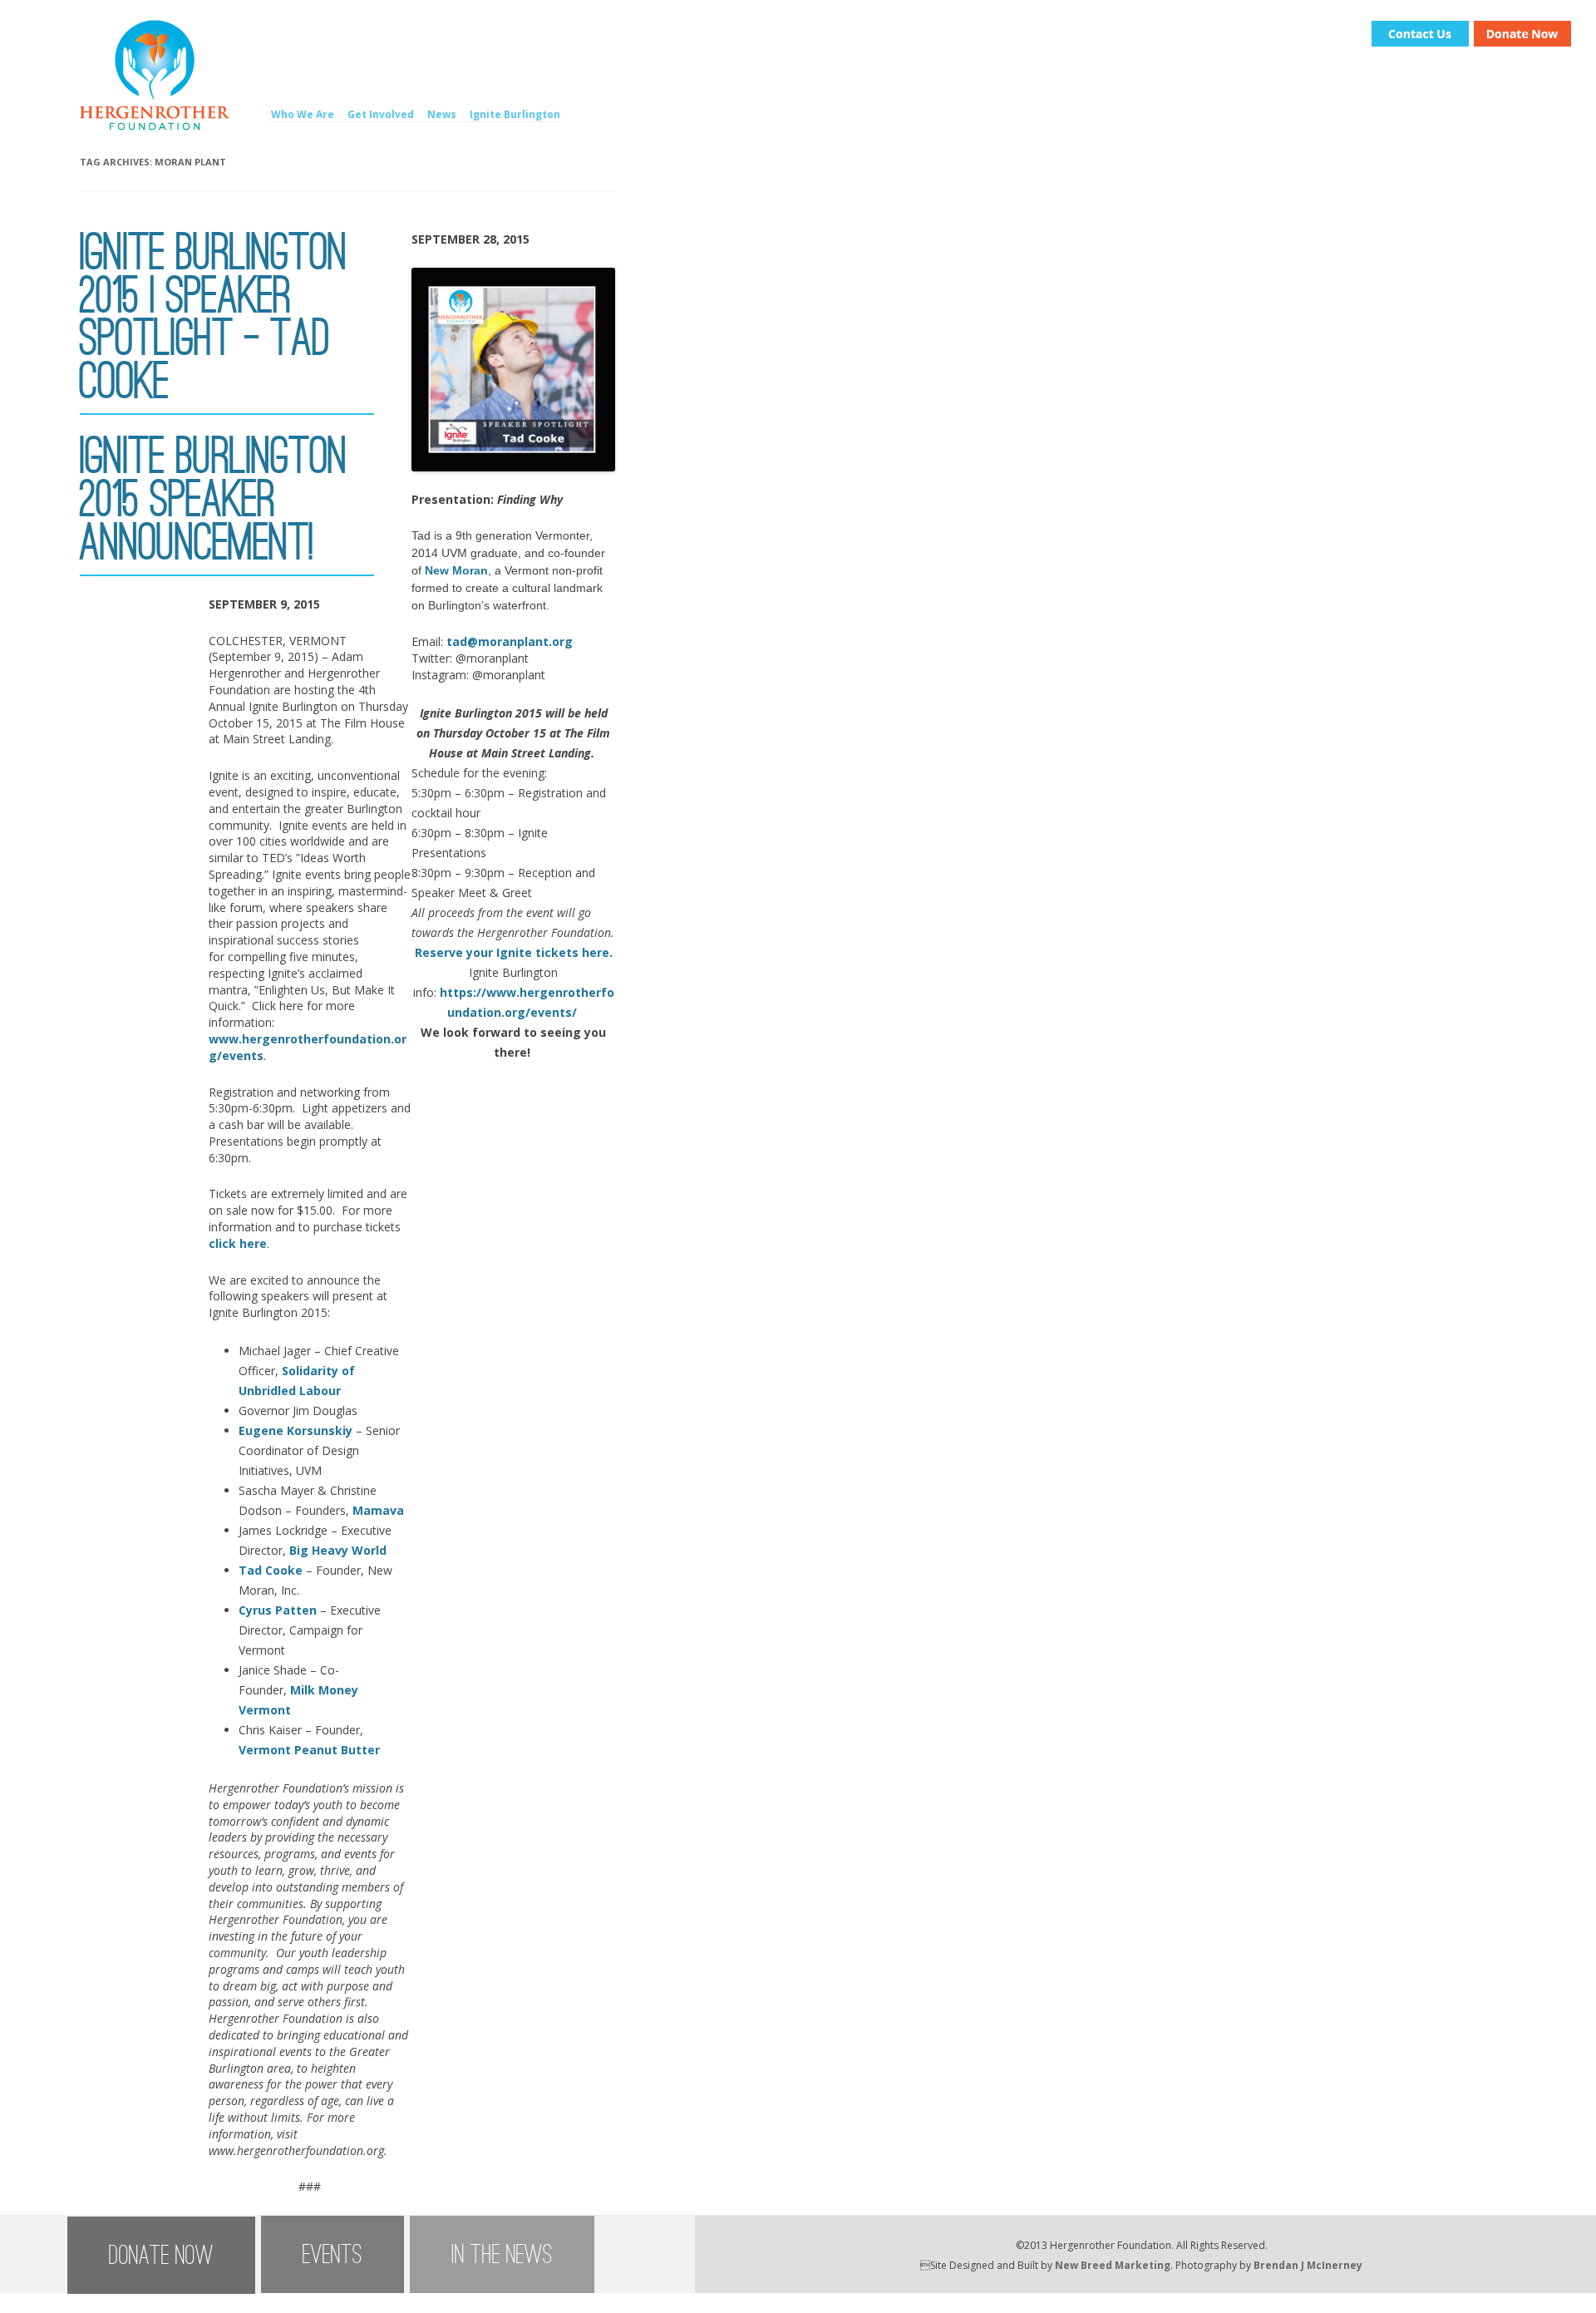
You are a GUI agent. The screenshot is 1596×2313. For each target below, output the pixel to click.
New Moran (456, 570)
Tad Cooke (271, 1570)
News (442, 114)
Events (332, 2254)
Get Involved (381, 114)
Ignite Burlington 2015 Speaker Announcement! (214, 499)
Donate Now (161, 2255)
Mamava (378, 1510)
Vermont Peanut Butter (309, 1750)
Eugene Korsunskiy (296, 1430)
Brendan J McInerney (1308, 2265)
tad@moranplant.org (510, 641)
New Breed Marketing (1113, 2265)
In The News (502, 2254)
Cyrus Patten (278, 1610)
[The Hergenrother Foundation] (155, 126)
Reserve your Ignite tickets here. (514, 952)
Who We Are (303, 114)
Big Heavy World (338, 1550)
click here (238, 1243)
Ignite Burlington (515, 114)
